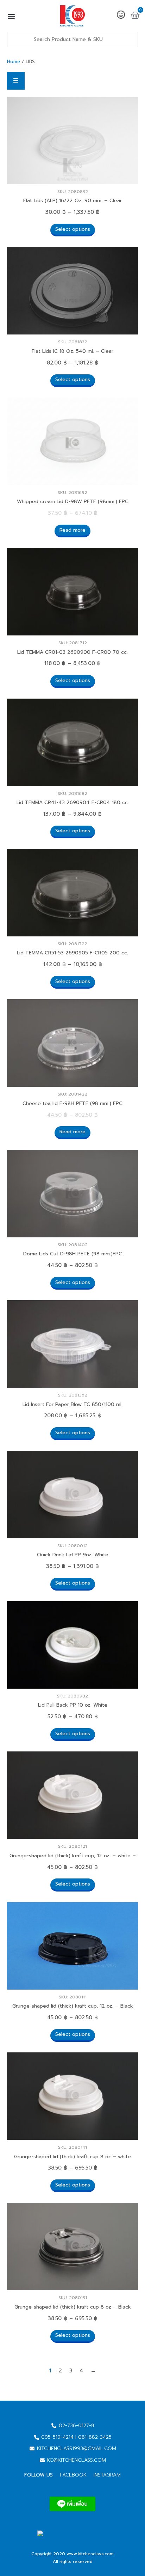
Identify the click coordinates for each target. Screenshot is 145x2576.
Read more (72, 530)
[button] (11, 16)
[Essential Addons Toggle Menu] (16, 81)
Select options (73, 229)
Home (14, 62)
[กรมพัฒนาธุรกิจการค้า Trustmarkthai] (72, 2542)
